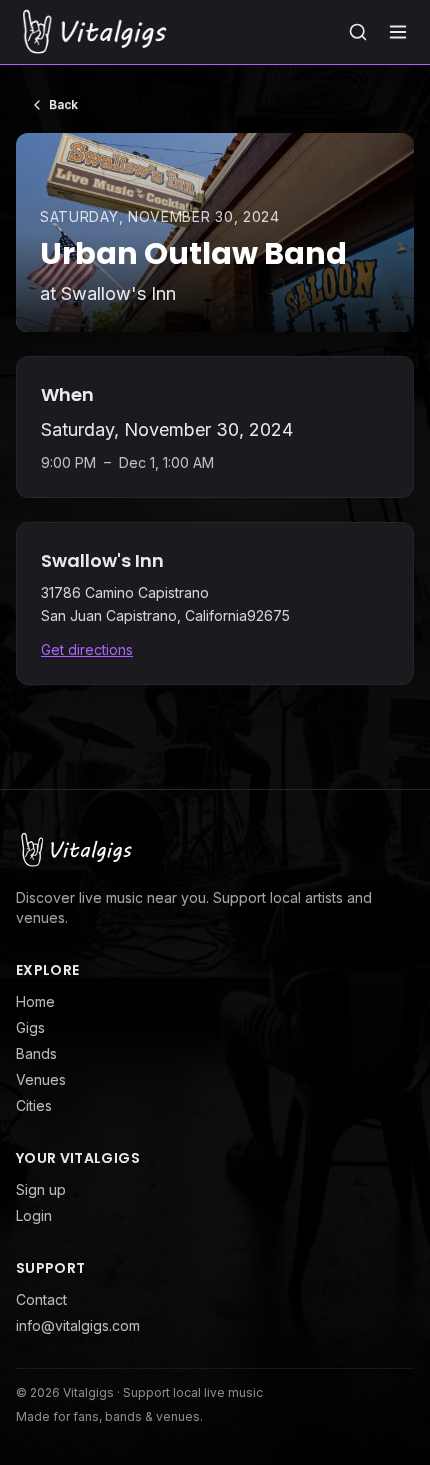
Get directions (87, 649)
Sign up (41, 1189)
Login (34, 1215)
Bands (36, 1053)
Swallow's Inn (118, 293)
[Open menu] (398, 32)
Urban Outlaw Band (193, 253)
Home (35, 1001)
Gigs (30, 1027)
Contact (41, 1299)
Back (63, 104)
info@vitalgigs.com (78, 1325)
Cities (34, 1105)
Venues (41, 1079)
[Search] (358, 32)
